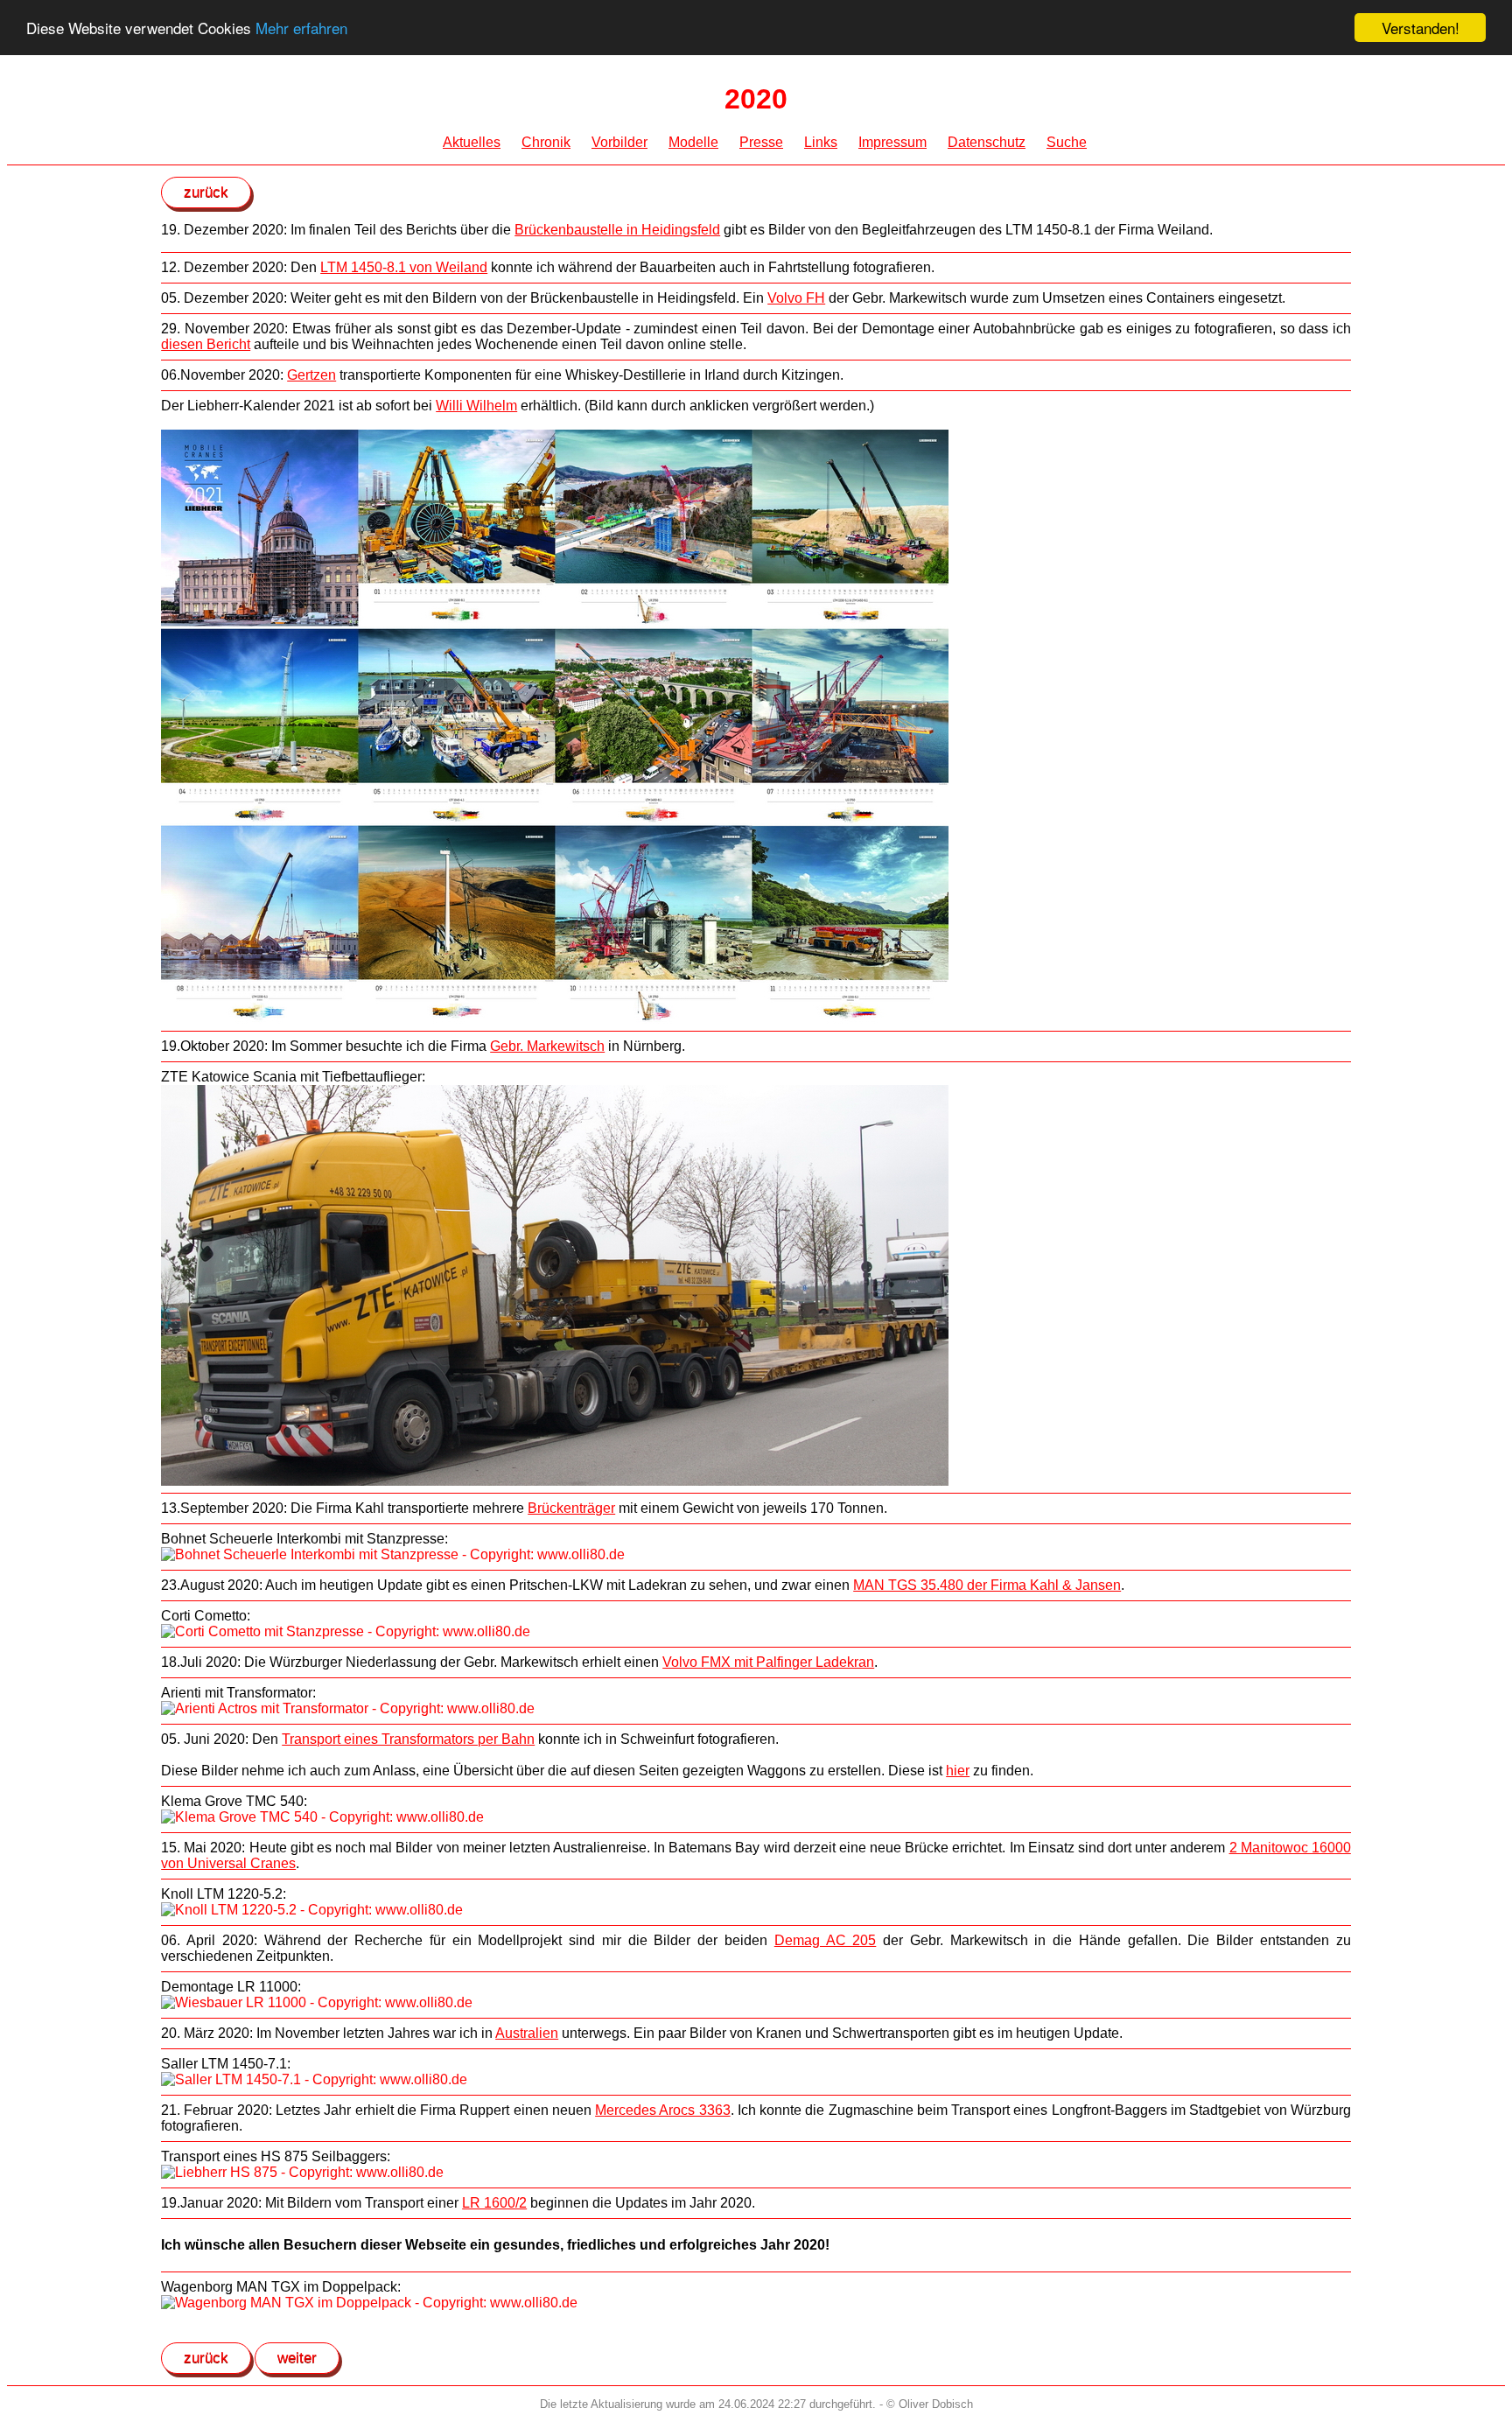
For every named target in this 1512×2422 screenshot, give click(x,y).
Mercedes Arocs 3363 (663, 2110)
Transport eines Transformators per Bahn (408, 1739)
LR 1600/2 (494, 2203)
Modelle (693, 142)
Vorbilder (619, 142)
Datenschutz (987, 142)
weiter (297, 2358)
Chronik (546, 142)
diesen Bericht (206, 344)
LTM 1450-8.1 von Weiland (404, 267)
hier (958, 1771)
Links (821, 142)
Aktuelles (472, 142)
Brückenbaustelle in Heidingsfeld (617, 230)
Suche (1067, 142)
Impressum (892, 142)
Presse (761, 142)
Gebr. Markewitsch (547, 1046)
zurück (206, 192)
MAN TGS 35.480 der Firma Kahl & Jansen (987, 1585)
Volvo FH (796, 298)
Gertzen (311, 375)
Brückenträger (571, 1508)
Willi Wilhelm (476, 406)
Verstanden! (1421, 28)
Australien (527, 2033)
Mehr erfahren (301, 28)
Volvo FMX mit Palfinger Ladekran (768, 1662)
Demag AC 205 (826, 1940)
